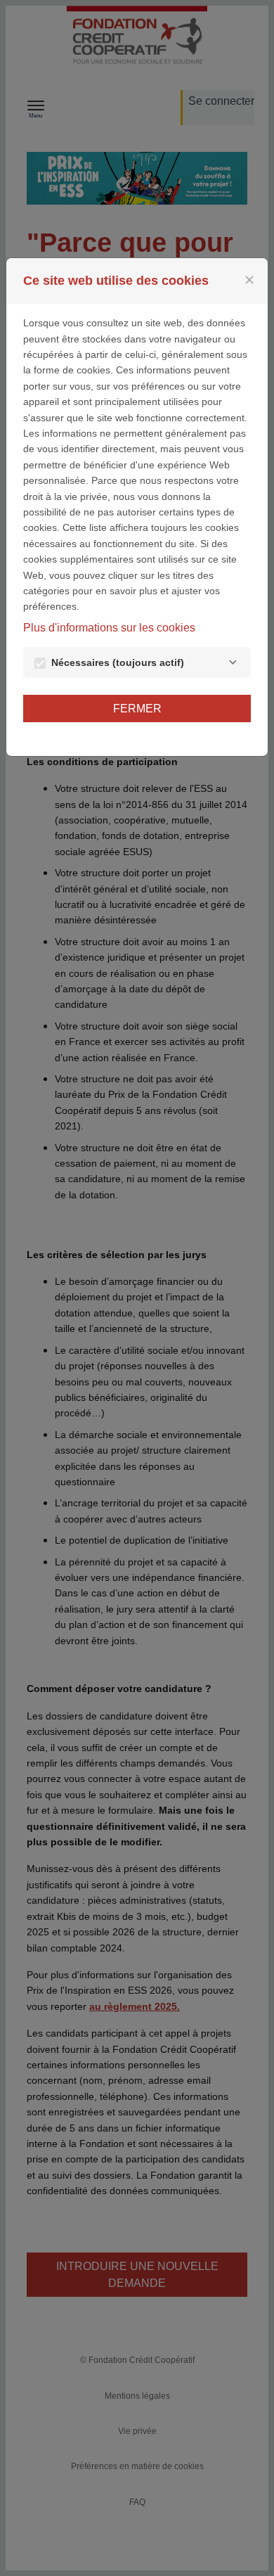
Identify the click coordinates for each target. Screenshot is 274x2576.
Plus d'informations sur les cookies (109, 628)
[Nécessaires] (233, 662)
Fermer (137, 709)
